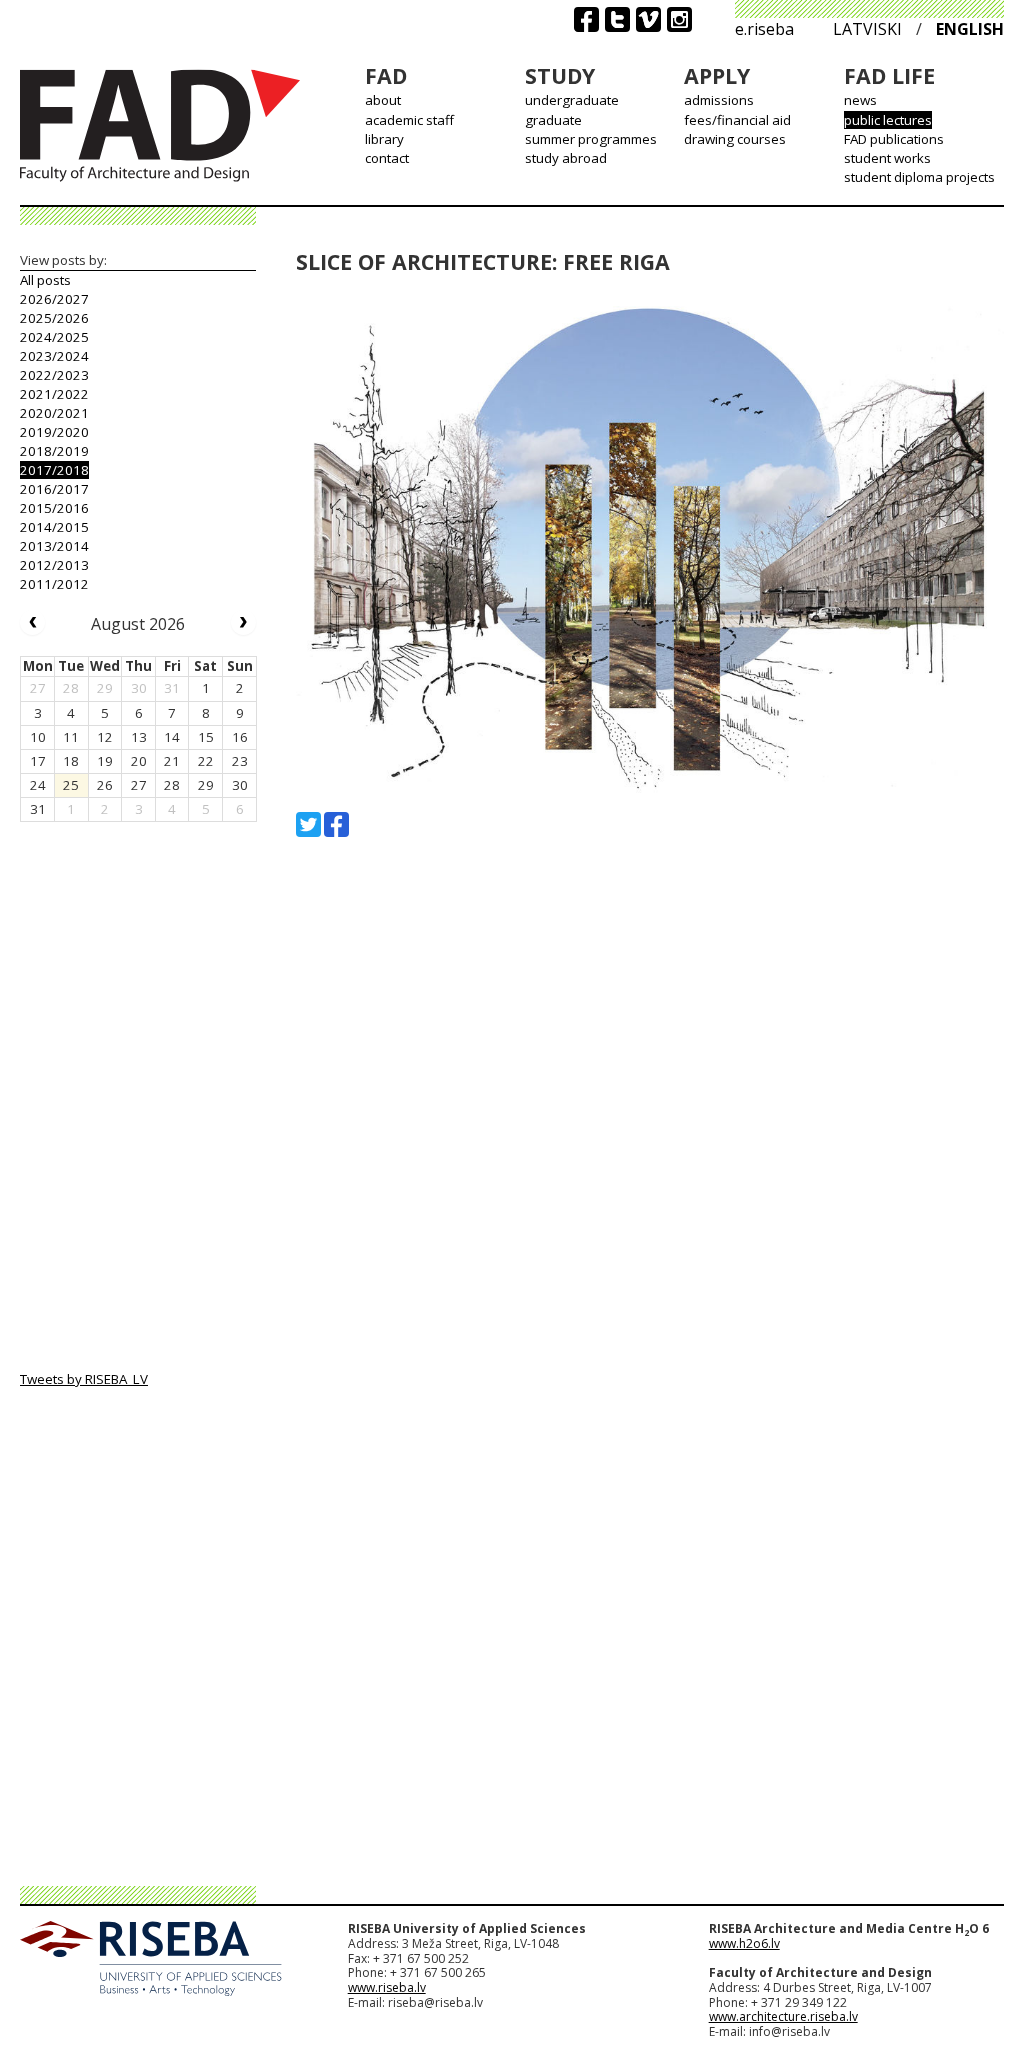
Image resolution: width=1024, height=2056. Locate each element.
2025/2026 (54, 318)
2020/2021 (54, 413)
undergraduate (572, 100)
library (384, 139)
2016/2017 (54, 489)
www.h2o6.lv (744, 1943)
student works (887, 158)
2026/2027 (54, 299)
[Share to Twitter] (308, 824)
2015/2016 (54, 508)
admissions (719, 100)
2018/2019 (54, 451)
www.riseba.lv (387, 1987)
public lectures (888, 120)
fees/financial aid (737, 120)
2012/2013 (54, 565)
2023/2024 (54, 356)
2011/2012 (54, 584)
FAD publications (894, 139)
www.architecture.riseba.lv (783, 2016)
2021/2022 (54, 394)
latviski (867, 29)
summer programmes (591, 139)
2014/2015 (54, 527)
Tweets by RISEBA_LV (84, 1379)
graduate (553, 120)
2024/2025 (54, 337)
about (383, 100)
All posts (45, 280)
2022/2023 (54, 375)
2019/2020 (54, 432)
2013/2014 (54, 546)
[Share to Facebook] (336, 824)
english (970, 29)
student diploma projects (919, 177)
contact (387, 158)
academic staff (409, 120)
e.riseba (764, 29)
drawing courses (735, 139)
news (860, 100)
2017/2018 (54, 470)
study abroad (566, 158)
